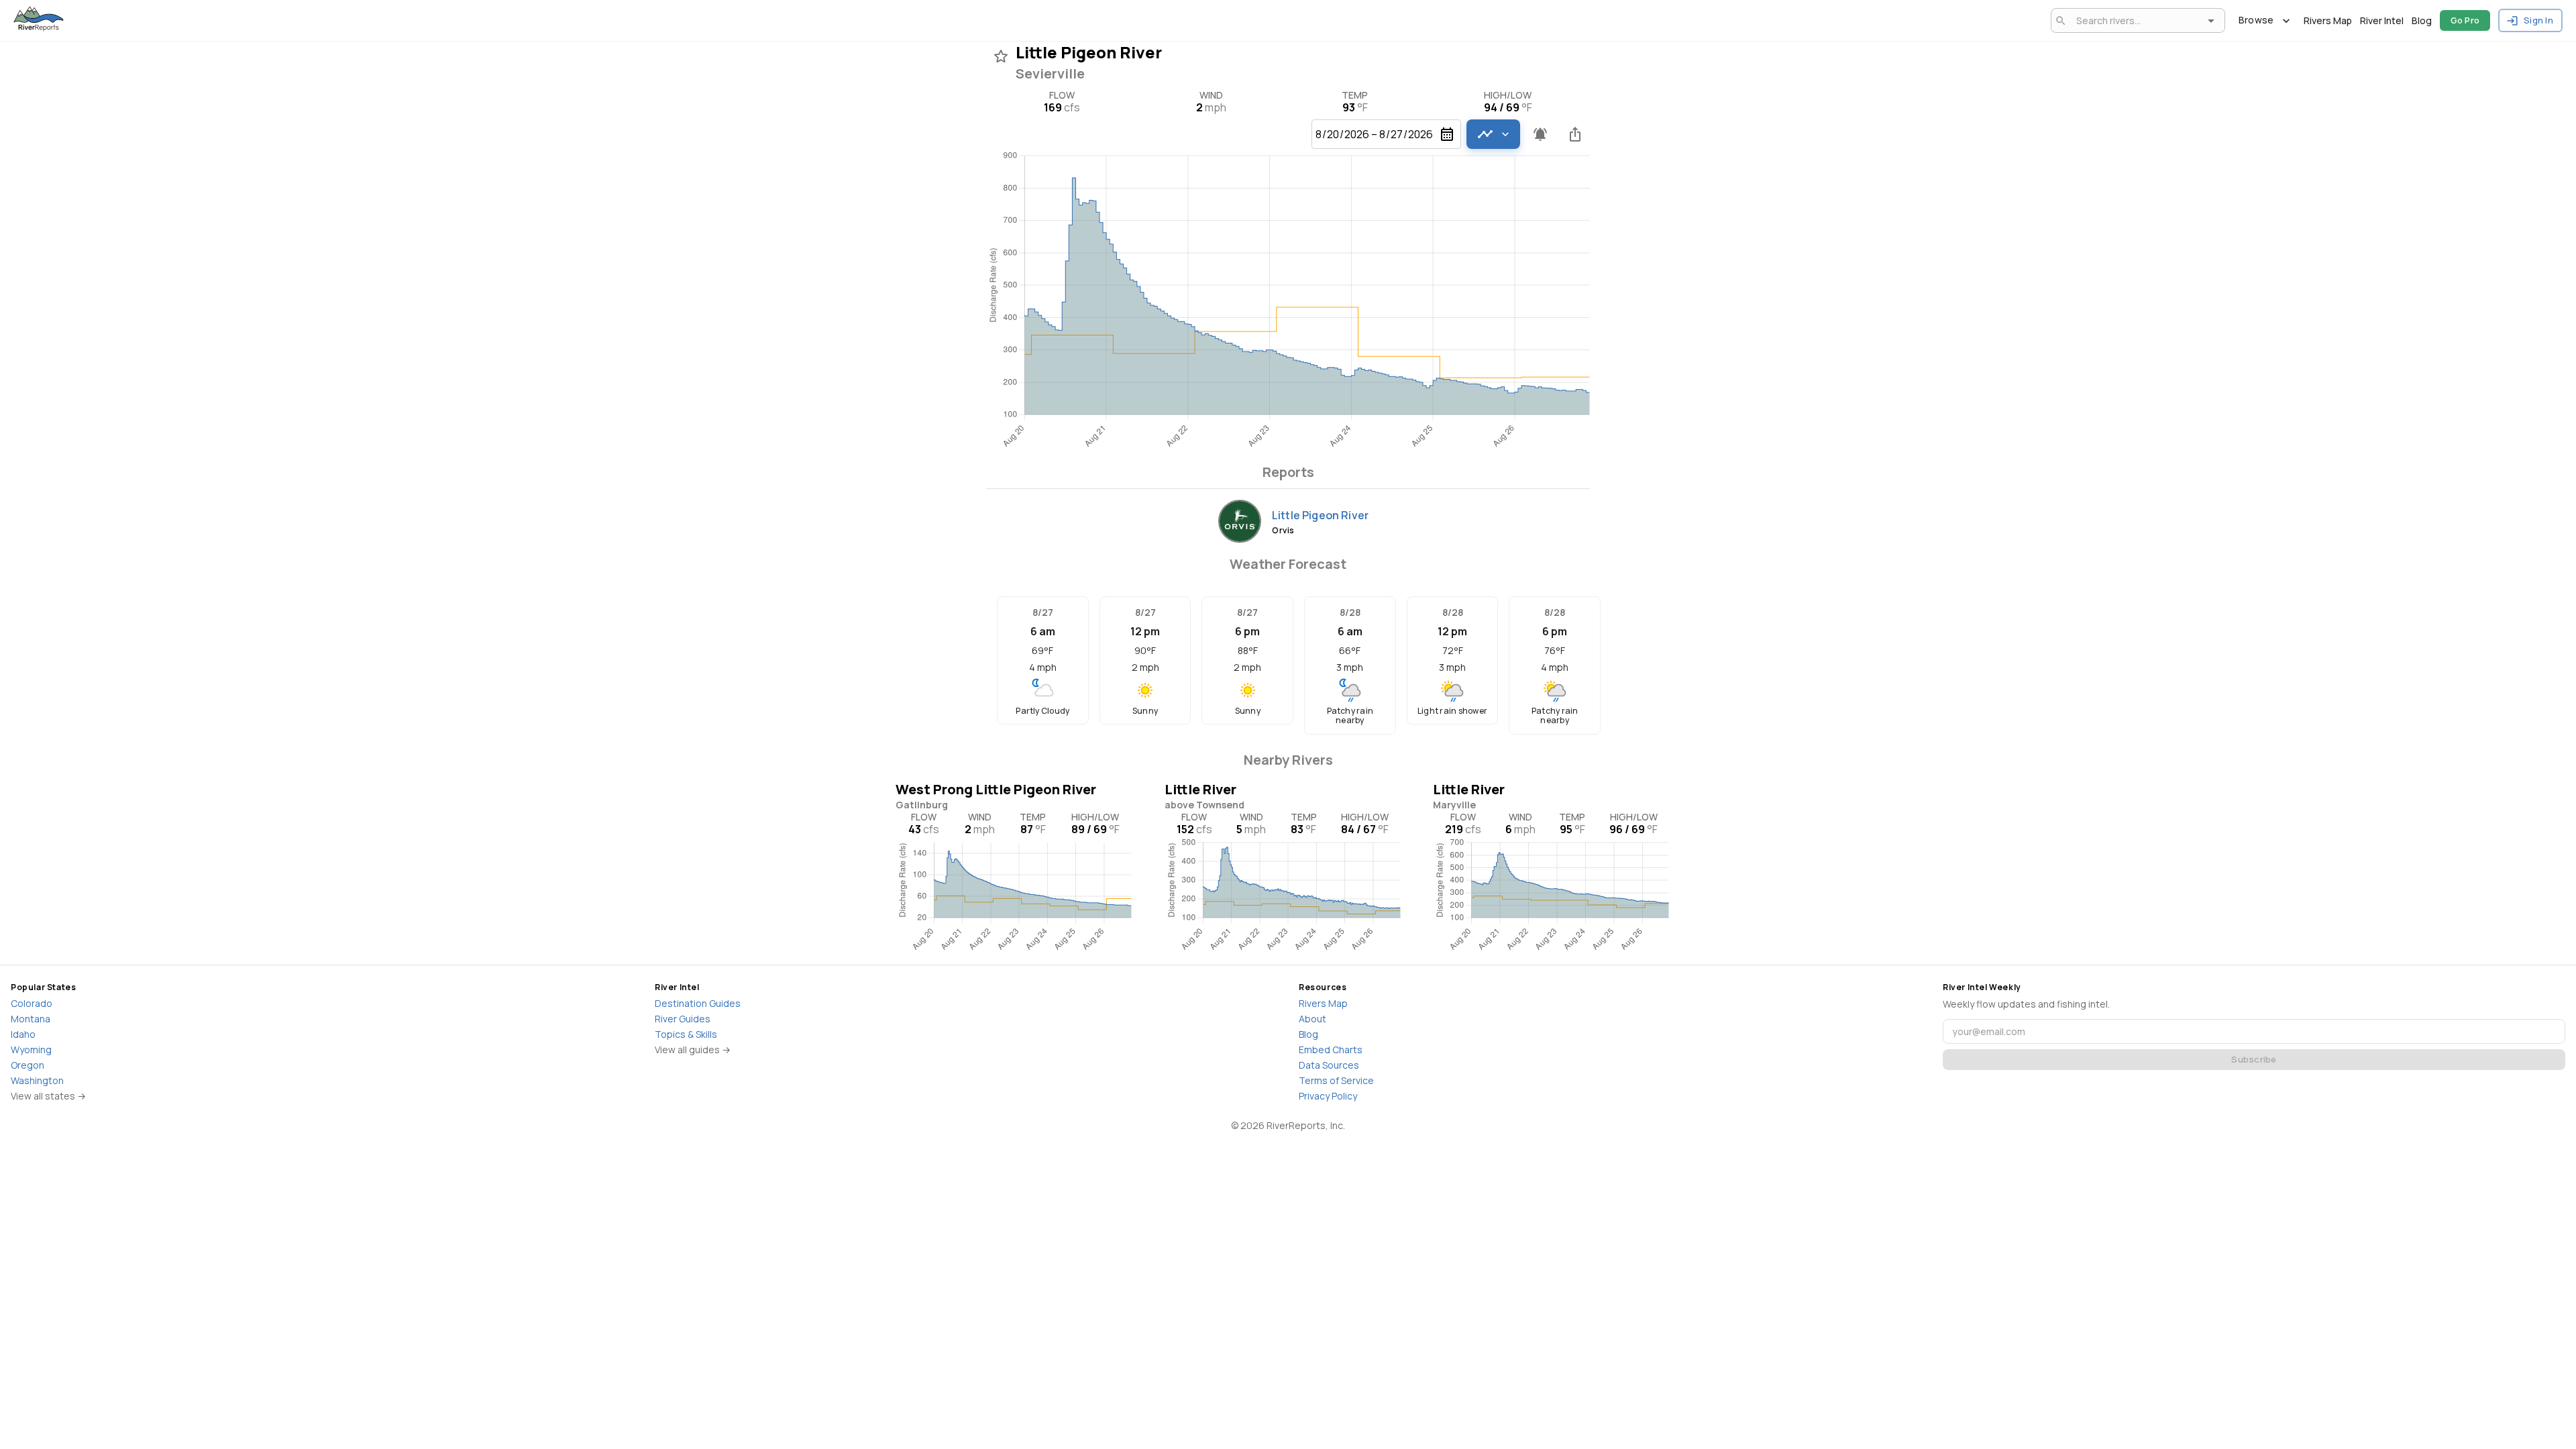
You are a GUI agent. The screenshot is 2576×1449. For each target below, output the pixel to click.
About (1312, 1019)
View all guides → (693, 1050)
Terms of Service (1336, 1080)
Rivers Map (2328, 20)
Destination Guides (698, 1003)
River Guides (683, 1019)
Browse (2256, 20)
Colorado (32, 1003)
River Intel (2382, 20)
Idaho (23, 1034)
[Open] (2211, 21)
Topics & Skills (686, 1034)
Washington (37, 1080)
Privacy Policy (1328, 1096)
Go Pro (2465, 20)
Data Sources (1329, 1065)
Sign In (2538, 20)
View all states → (48, 1096)
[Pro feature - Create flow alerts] (1540, 134)
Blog (2422, 20)
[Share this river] (1575, 134)
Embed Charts (1331, 1050)
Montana (31, 1019)
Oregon (28, 1065)
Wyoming (31, 1050)
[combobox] (2136, 20)
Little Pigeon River (1320, 515)
